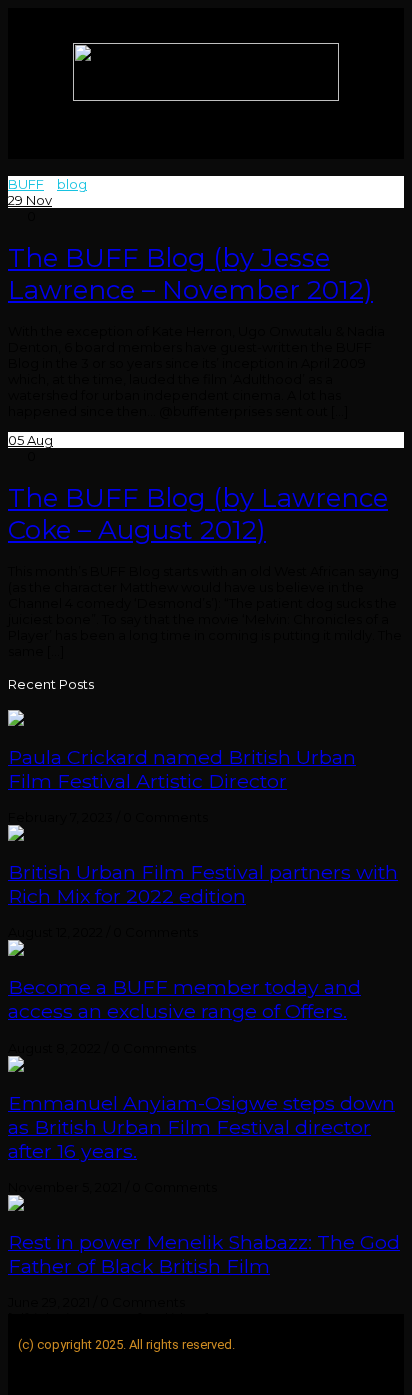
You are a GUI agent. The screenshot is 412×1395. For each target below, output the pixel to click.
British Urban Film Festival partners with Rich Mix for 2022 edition (203, 884)
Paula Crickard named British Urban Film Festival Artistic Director (182, 769)
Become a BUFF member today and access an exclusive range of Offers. (184, 999)
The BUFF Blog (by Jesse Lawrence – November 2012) (190, 274)
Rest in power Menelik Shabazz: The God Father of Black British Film (204, 1254)
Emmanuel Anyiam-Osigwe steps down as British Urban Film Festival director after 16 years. (201, 1127)
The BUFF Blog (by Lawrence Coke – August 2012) (198, 514)
